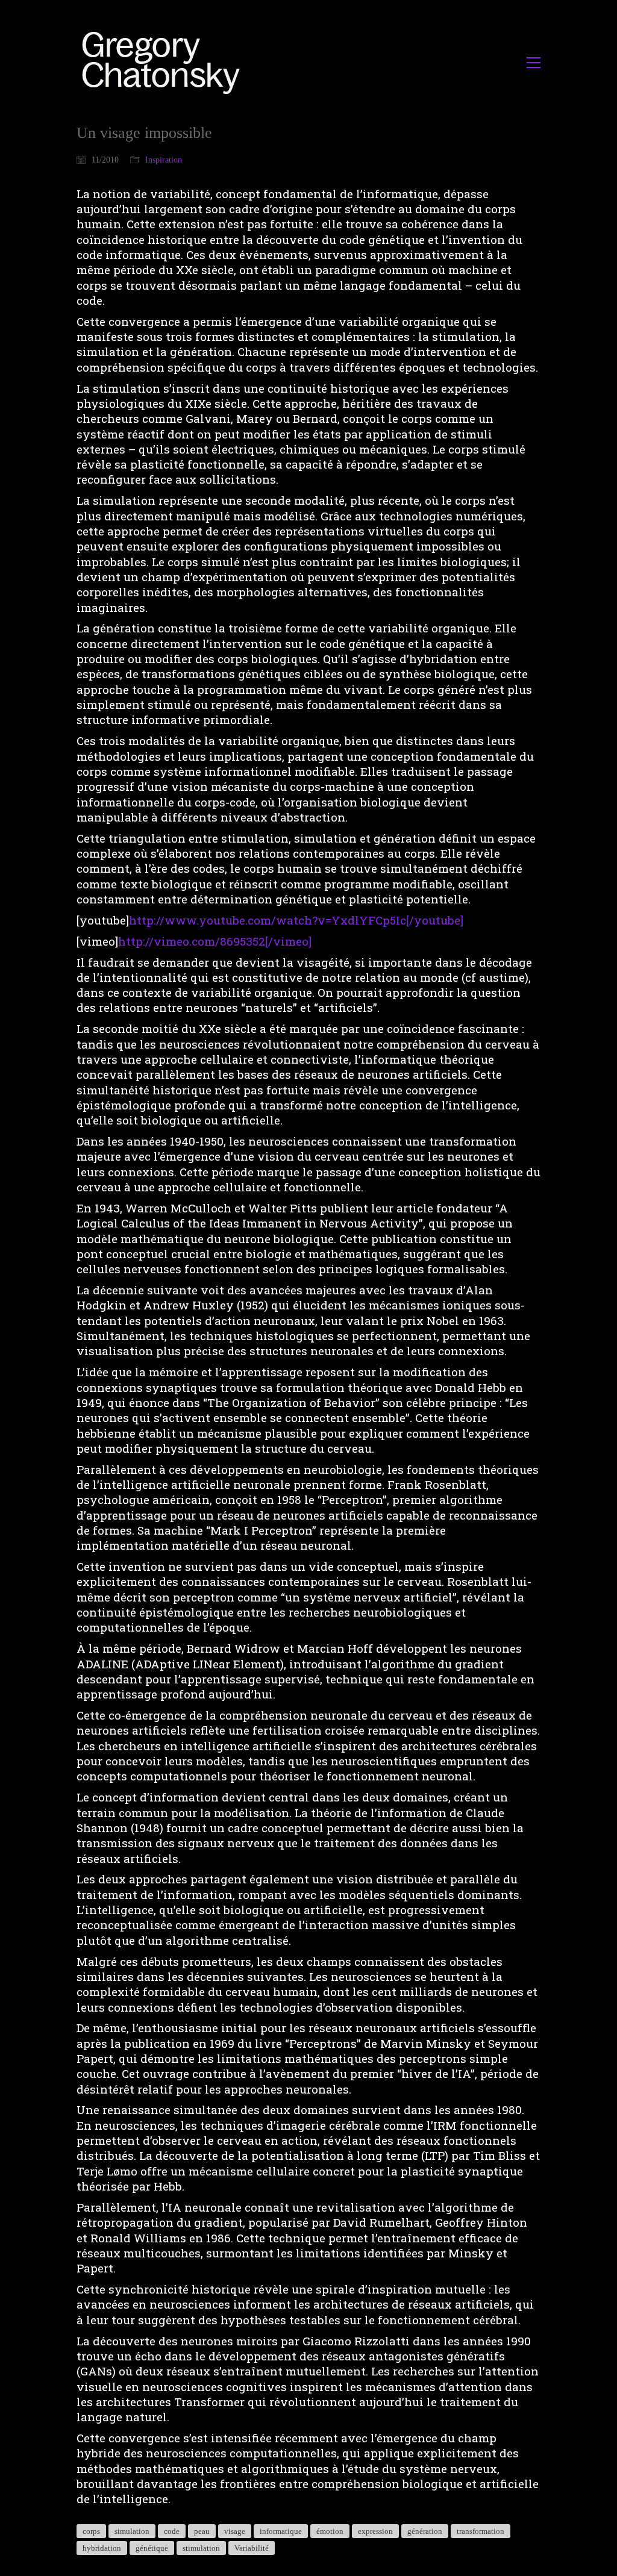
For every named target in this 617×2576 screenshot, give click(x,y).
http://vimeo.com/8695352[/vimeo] (215, 941)
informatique (281, 2531)
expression (375, 2531)
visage (235, 2531)
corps (91, 2531)
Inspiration (164, 160)
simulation (132, 2531)
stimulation (201, 2548)
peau (202, 2531)
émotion (330, 2531)
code (172, 2531)
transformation (481, 2531)
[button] (534, 63)
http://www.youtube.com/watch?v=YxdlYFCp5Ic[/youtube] (296, 920)
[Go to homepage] (164, 62)
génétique (152, 2548)
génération (425, 2531)
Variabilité (252, 2548)
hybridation (102, 2548)
